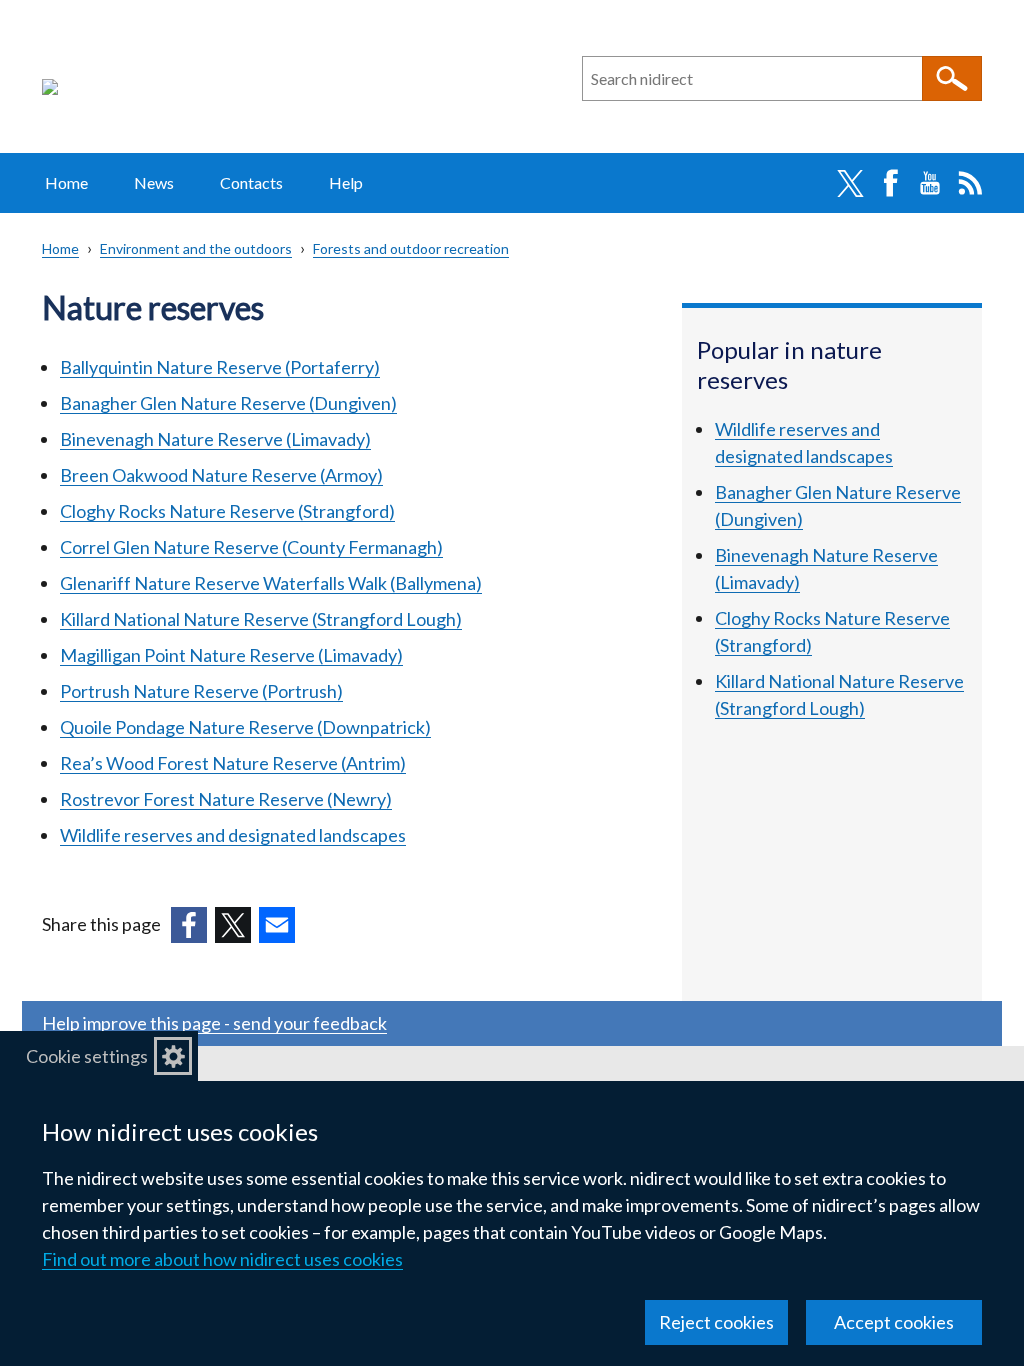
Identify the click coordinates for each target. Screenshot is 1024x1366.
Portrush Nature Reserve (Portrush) (201, 691)
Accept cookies (894, 1322)
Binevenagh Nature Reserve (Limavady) (215, 439)
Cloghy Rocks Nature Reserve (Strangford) (227, 511)
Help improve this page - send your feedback (214, 1023)
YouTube (930, 183)
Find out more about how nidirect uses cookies (222, 1259)
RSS (970, 183)
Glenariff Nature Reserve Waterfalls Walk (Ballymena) (271, 583)
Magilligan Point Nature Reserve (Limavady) (231, 655)
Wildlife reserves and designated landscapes (233, 835)
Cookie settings (87, 1056)
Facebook (890, 183)
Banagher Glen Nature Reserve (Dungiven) (228, 403)
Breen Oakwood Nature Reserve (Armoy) (221, 475)
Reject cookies (716, 1322)
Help (346, 182)
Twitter (850, 183)
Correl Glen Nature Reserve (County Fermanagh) (251, 547)
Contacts (251, 182)
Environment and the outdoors (196, 248)
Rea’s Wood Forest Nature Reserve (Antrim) (233, 763)
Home (66, 182)
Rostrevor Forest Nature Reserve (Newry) (226, 799)
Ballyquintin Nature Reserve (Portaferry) (220, 367)
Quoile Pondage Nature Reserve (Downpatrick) (245, 727)
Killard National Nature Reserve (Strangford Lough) (261, 619)
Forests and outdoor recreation (411, 248)
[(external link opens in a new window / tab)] (189, 925)
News (154, 182)
